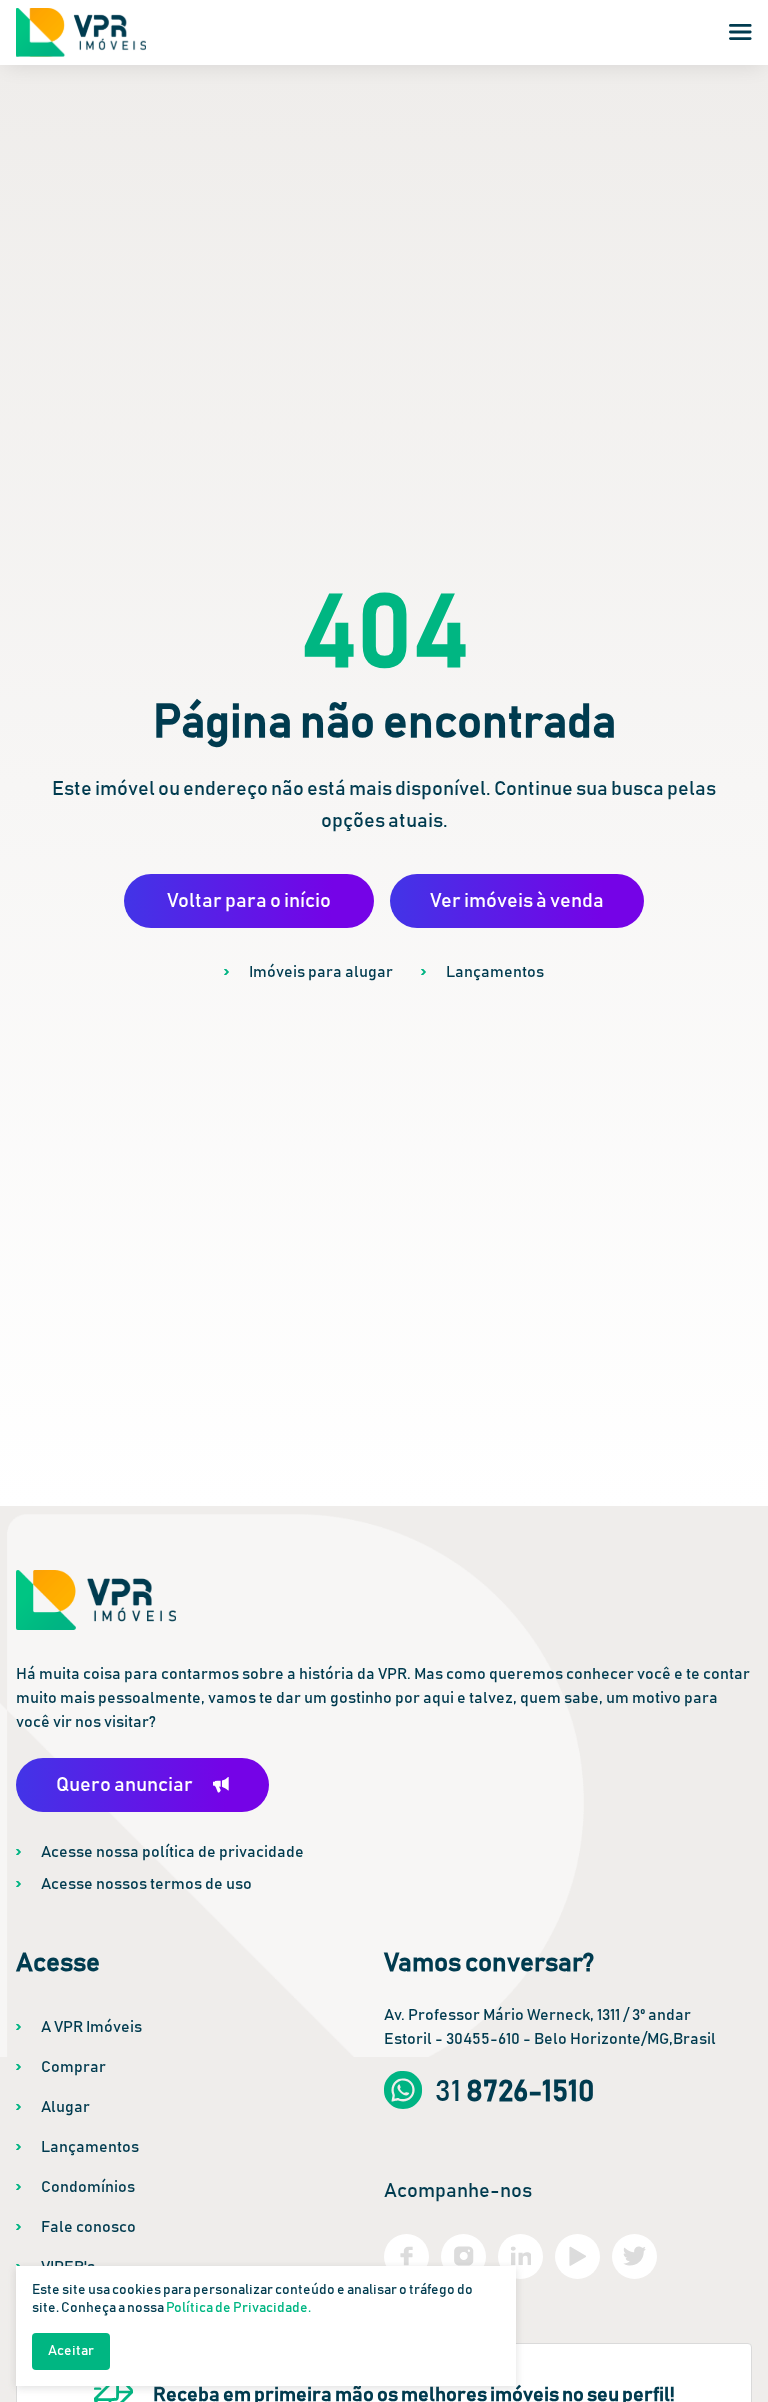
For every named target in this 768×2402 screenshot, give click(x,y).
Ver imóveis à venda (517, 901)
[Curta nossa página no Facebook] (406, 2256)
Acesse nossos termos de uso (146, 1884)
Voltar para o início (249, 901)
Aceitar (71, 2351)
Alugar (65, 2107)
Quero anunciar (124, 1785)
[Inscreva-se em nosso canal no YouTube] (577, 2256)
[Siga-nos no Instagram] (463, 2256)
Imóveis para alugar (321, 972)
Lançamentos (495, 972)
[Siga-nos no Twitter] (634, 2256)
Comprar (73, 2067)
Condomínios (88, 2187)
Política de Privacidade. (238, 2308)
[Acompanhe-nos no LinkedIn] (520, 2256)
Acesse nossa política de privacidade (172, 1852)
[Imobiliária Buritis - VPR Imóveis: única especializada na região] (81, 32)
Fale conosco (88, 2227)
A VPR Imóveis (91, 2027)
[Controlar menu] (740, 32)
